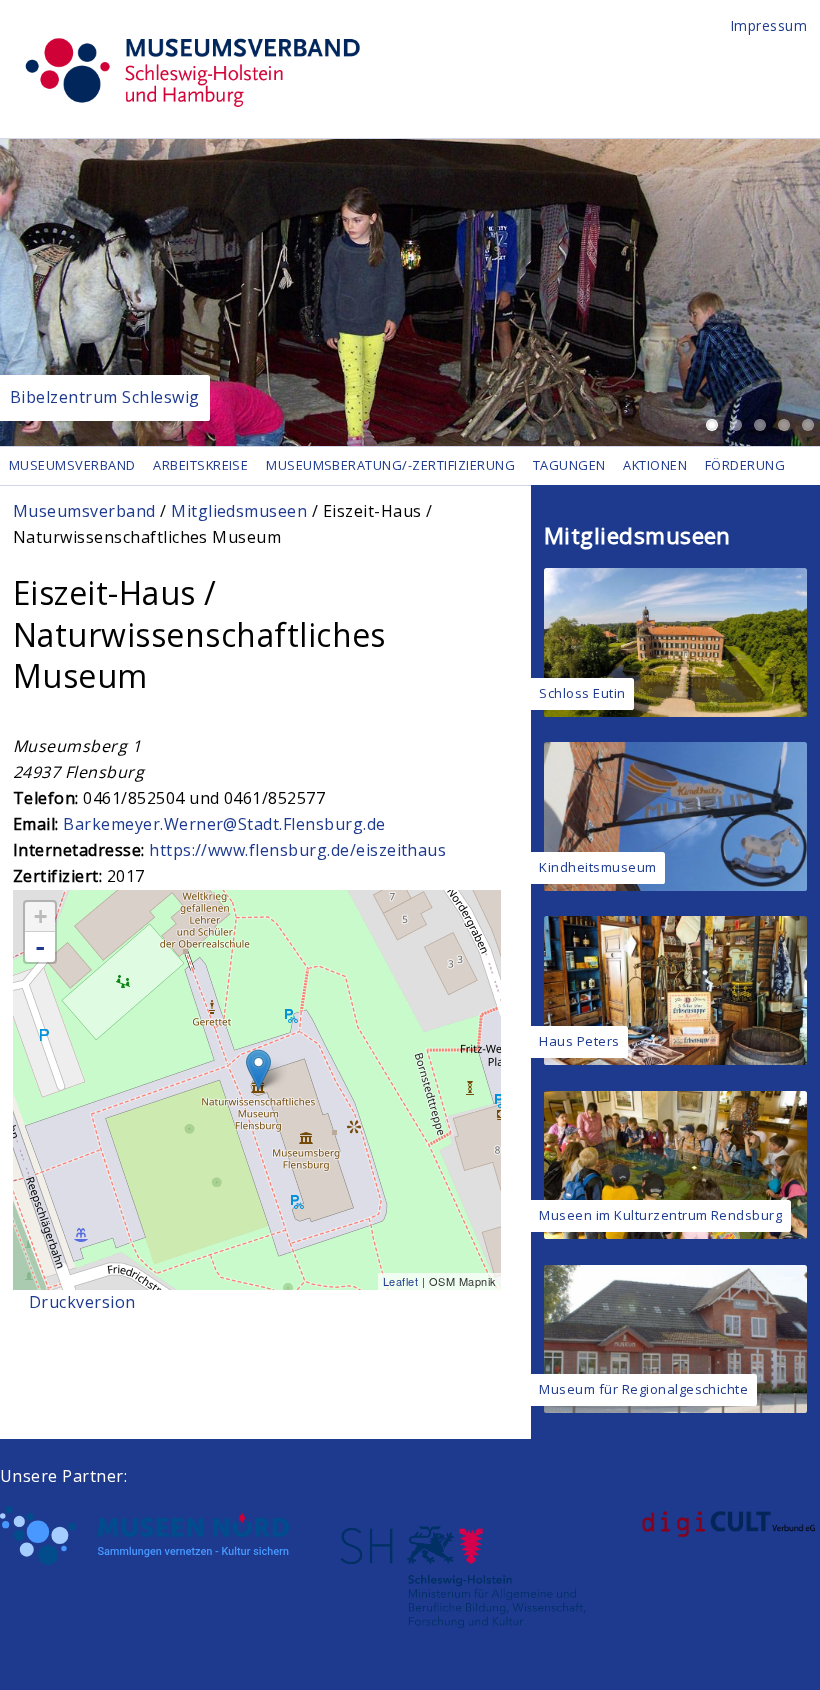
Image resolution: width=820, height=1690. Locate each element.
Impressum (769, 25)
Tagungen (569, 465)
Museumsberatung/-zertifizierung (390, 465)
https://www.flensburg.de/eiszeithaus (297, 850)
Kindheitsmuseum (597, 867)
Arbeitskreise (200, 465)
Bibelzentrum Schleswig (105, 397)
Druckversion (82, 1302)
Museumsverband (72, 465)
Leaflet (400, 1281)
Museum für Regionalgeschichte (643, 1389)
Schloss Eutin (582, 693)
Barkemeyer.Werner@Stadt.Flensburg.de (224, 824)
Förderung (745, 465)
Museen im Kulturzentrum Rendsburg (660, 1215)
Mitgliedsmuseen (239, 511)
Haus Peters (579, 1041)
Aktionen (655, 465)
